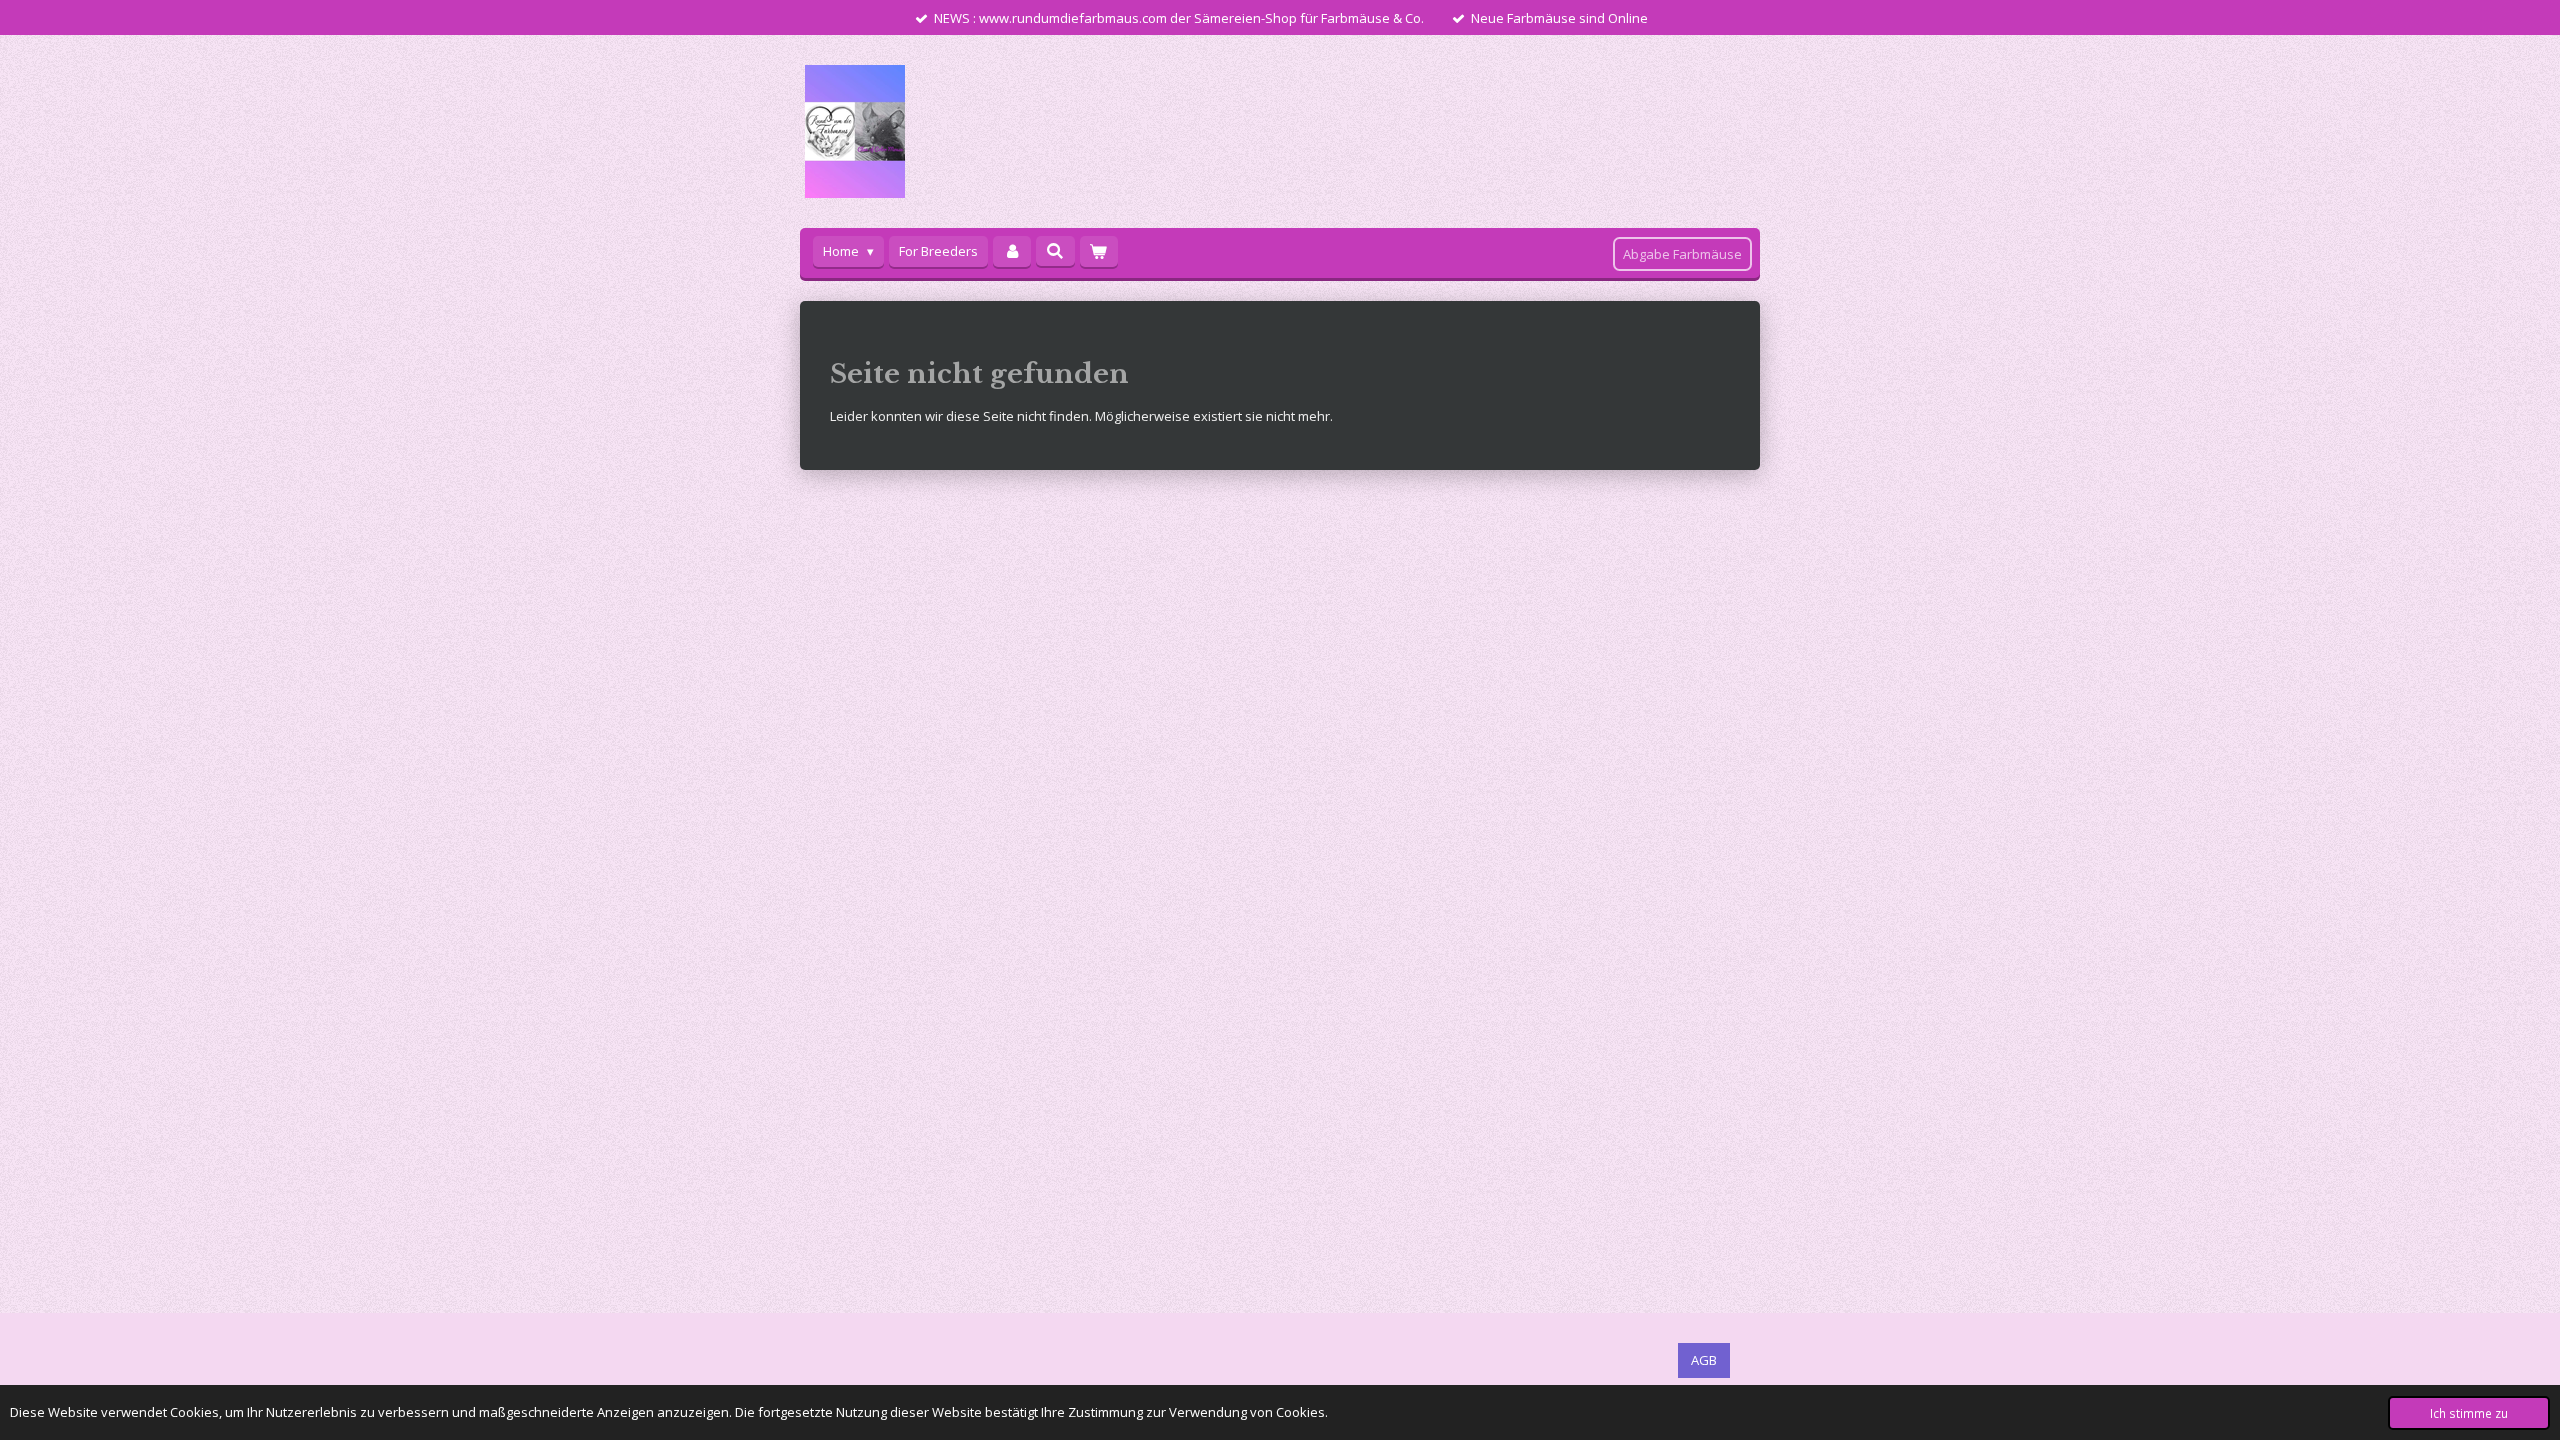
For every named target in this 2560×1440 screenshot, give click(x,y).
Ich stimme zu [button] (2469, 1413)
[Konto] (1012, 251)
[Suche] (1055, 251)
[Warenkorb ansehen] (1099, 251)
